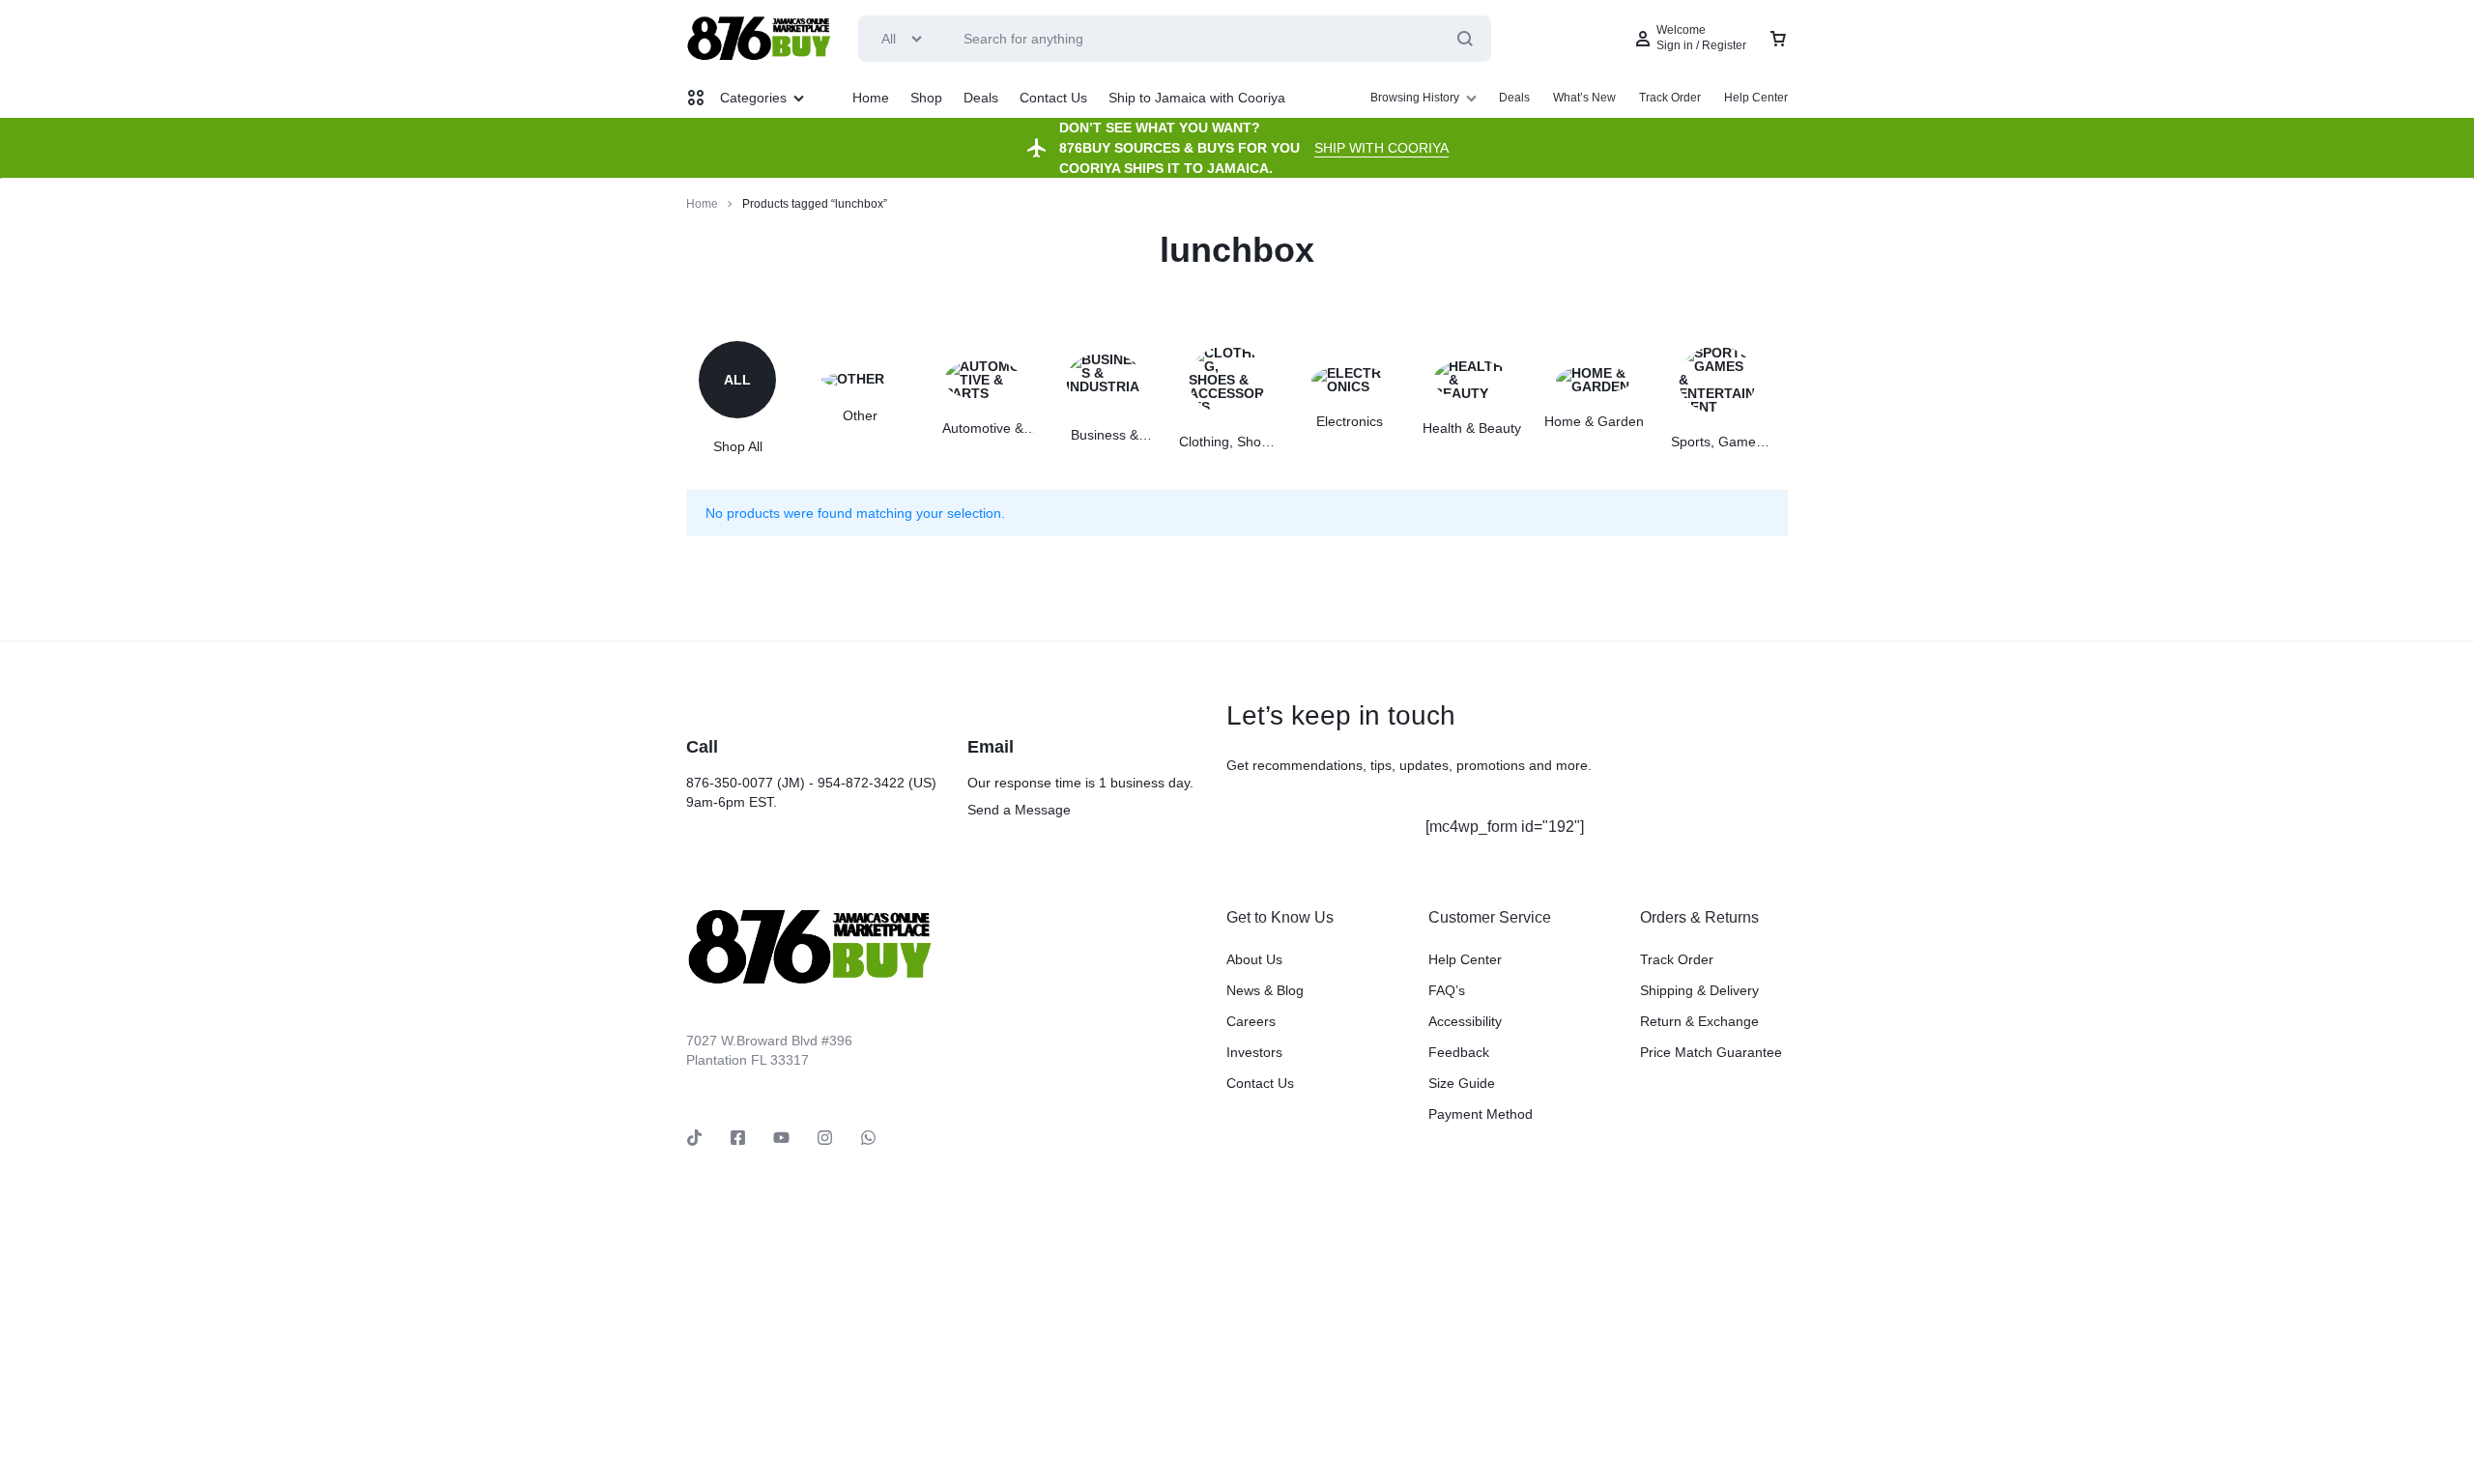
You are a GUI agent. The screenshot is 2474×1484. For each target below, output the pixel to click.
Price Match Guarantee (1711, 1052)
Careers (1251, 1021)
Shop (926, 98)
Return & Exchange (1699, 1021)
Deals (981, 98)
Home (871, 98)
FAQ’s (1447, 990)
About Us (1254, 959)
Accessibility (1465, 1021)
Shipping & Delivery (1699, 990)
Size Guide (1462, 1083)
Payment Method (1481, 1114)
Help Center (1756, 98)
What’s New (1584, 98)
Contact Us (1053, 98)
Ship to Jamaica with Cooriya (1197, 98)
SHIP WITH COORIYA (1381, 148)
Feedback (1459, 1052)
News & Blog (1265, 990)
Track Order (1670, 98)
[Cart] (1778, 39)
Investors (1254, 1052)
